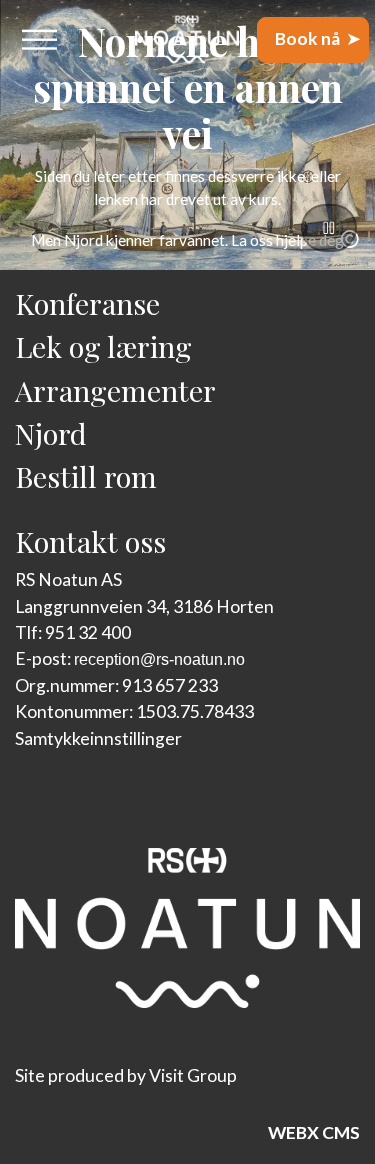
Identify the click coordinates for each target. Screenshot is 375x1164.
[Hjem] (187, 40)
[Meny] (39, 39)
